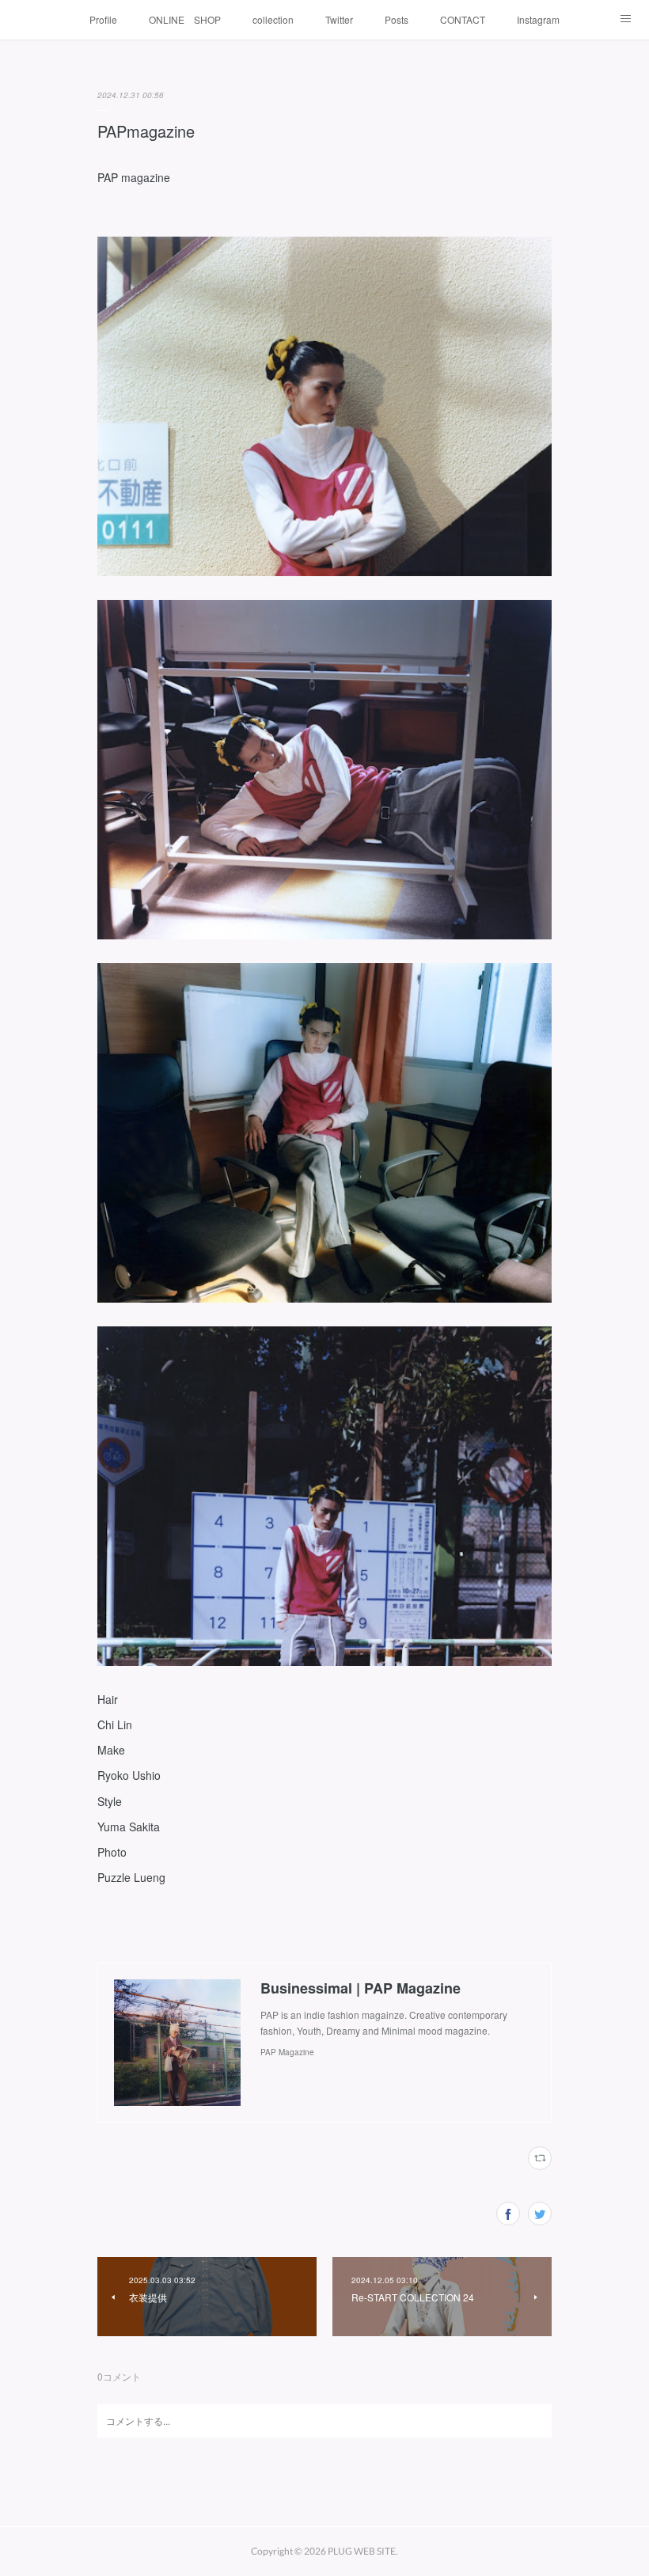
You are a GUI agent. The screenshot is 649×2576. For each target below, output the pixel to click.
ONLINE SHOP (185, 19)
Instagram (538, 19)
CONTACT (463, 19)
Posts (397, 19)
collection (273, 19)
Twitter (339, 19)
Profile (103, 19)
